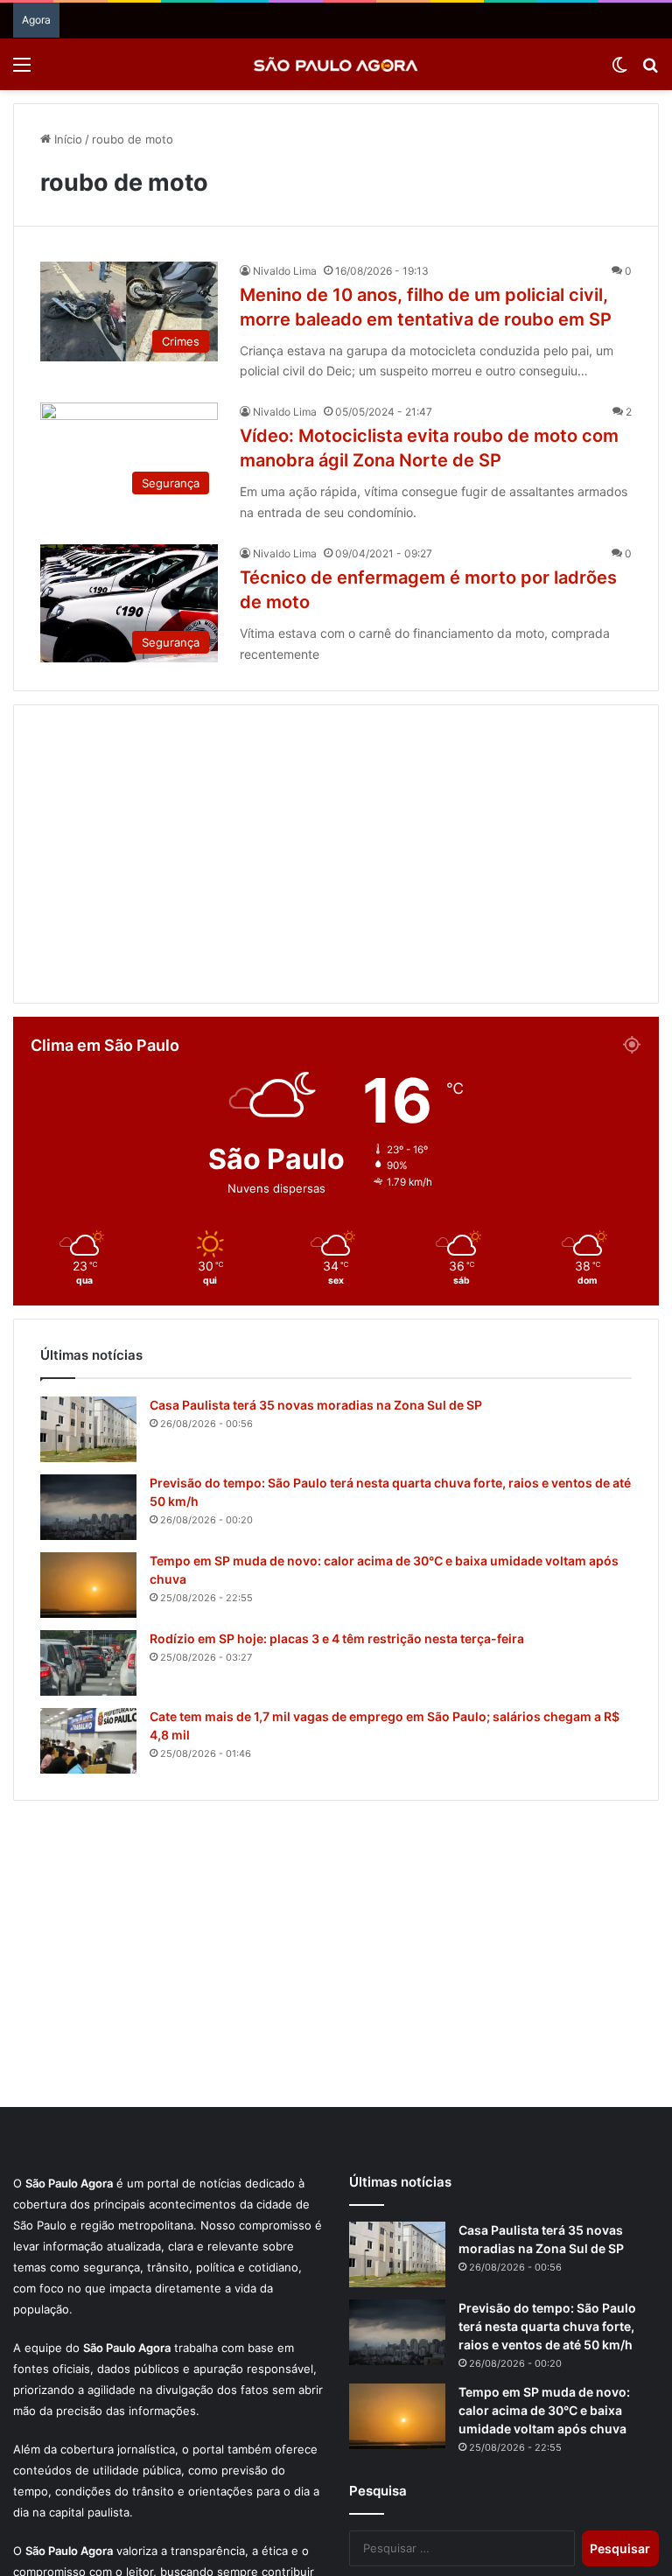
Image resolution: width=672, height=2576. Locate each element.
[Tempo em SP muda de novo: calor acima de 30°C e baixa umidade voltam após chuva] (88, 1585)
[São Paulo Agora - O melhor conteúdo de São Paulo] (336, 64)
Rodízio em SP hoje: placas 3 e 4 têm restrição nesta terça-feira (337, 1638)
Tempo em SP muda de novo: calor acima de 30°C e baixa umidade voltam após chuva (544, 2410)
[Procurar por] (650, 70)
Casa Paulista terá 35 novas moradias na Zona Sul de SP (316, 1405)
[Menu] (22, 70)
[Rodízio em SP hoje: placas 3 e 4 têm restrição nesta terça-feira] (88, 1663)
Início (66, 139)
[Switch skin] (619, 70)
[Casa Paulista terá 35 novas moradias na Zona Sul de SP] (88, 1429)
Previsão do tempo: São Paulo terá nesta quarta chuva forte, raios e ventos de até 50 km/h (547, 2326)
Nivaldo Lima (285, 271)
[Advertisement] (336, 854)
